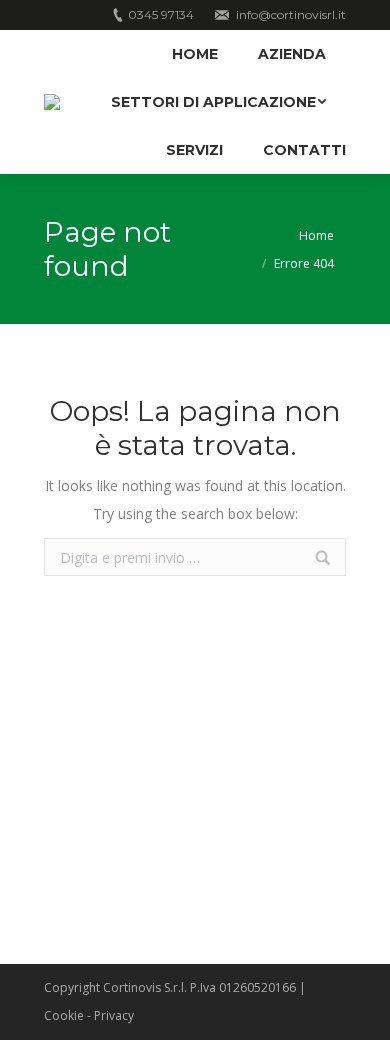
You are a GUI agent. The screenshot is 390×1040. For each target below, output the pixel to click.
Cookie (64, 1015)
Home (316, 235)
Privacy (114, 1015)
